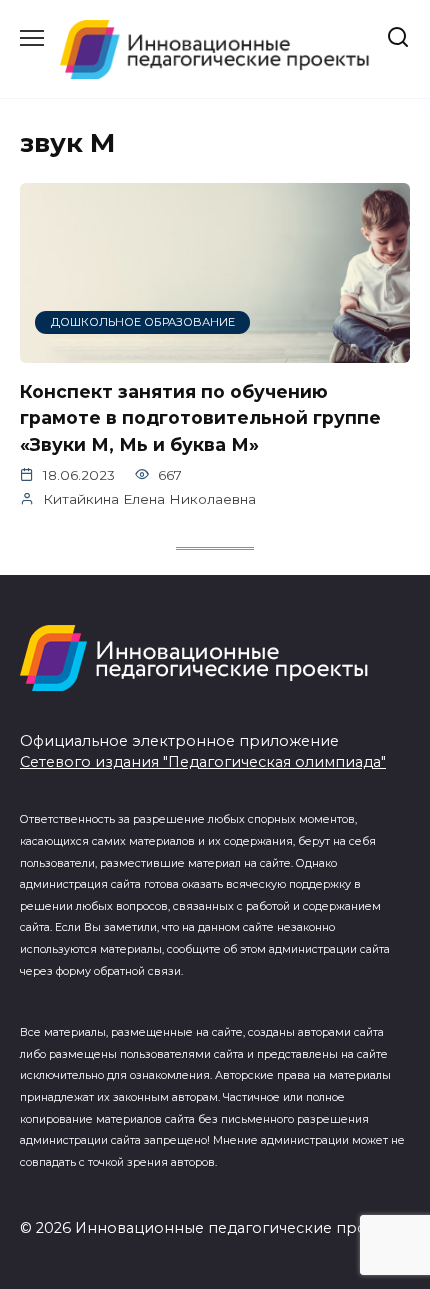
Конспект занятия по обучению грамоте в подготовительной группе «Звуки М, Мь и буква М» (200, 418)
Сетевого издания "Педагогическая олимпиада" (203, 762)
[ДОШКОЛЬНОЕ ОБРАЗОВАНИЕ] (215, 350)
